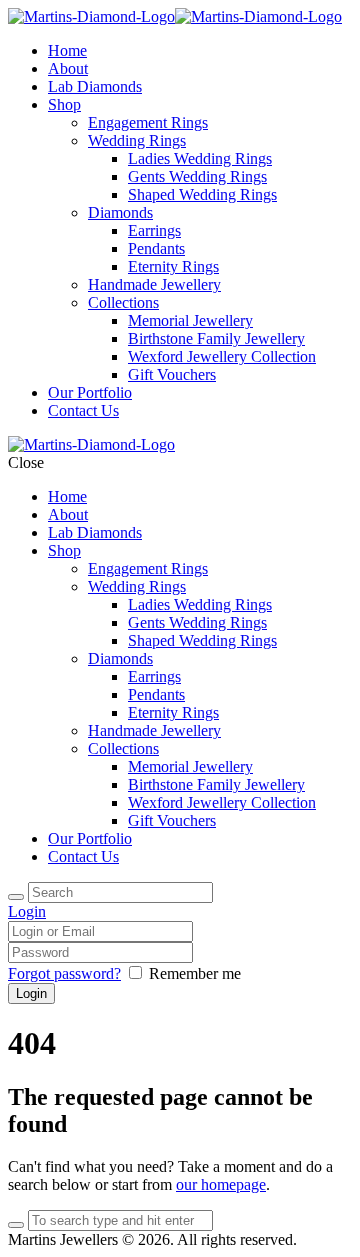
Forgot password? (64, 973)
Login (27, 911)
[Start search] (16, 897)
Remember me (195, 973)
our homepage (221, 1184)
